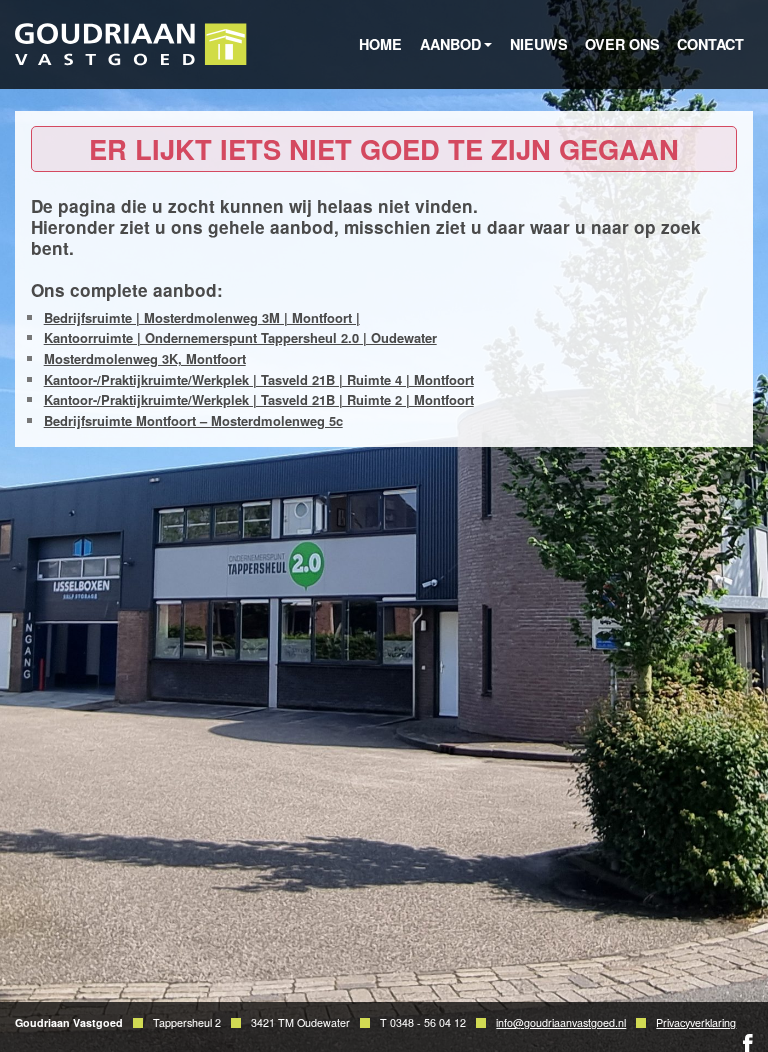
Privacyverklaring (696, 1022)
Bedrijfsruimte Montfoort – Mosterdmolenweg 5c (193, 420)
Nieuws (539, 44)
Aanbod (450, 44)
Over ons (622, 44)
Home (380, 44)
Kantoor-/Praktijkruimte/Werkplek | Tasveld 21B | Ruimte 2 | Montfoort (259, 399)
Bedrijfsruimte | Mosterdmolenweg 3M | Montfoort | (202, 317)
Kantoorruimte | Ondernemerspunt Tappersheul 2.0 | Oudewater (240, 337)
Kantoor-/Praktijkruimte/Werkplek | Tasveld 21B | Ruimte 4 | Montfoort (259, 379)
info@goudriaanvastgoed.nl (561, 1022)
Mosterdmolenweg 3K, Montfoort (145, 358)
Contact (710, 44)
